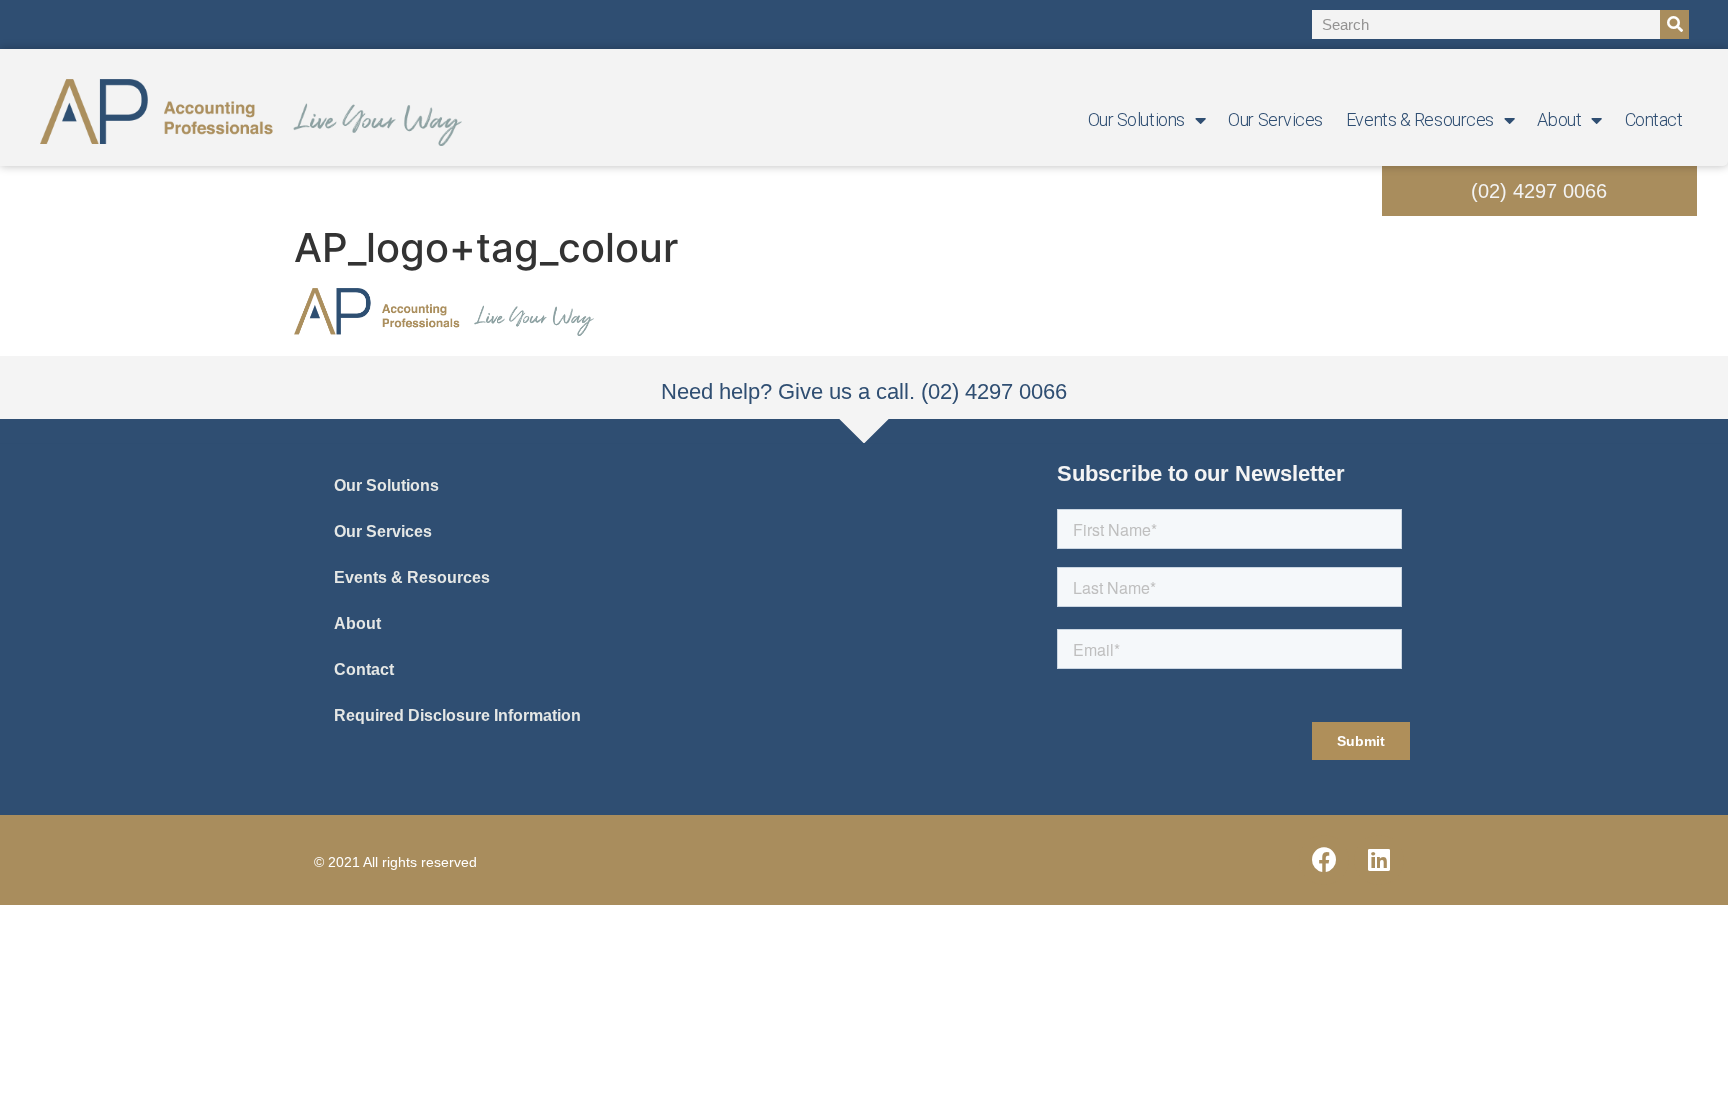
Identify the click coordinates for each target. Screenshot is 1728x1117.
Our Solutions (1136, 119)
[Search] (1674, 24)
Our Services (1275, 119)
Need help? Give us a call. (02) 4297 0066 (864, 391)
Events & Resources (1420, 119)
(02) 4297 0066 (1539, 191)
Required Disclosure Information (457, 715)
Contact (1654, 119)
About (1559, 119)
